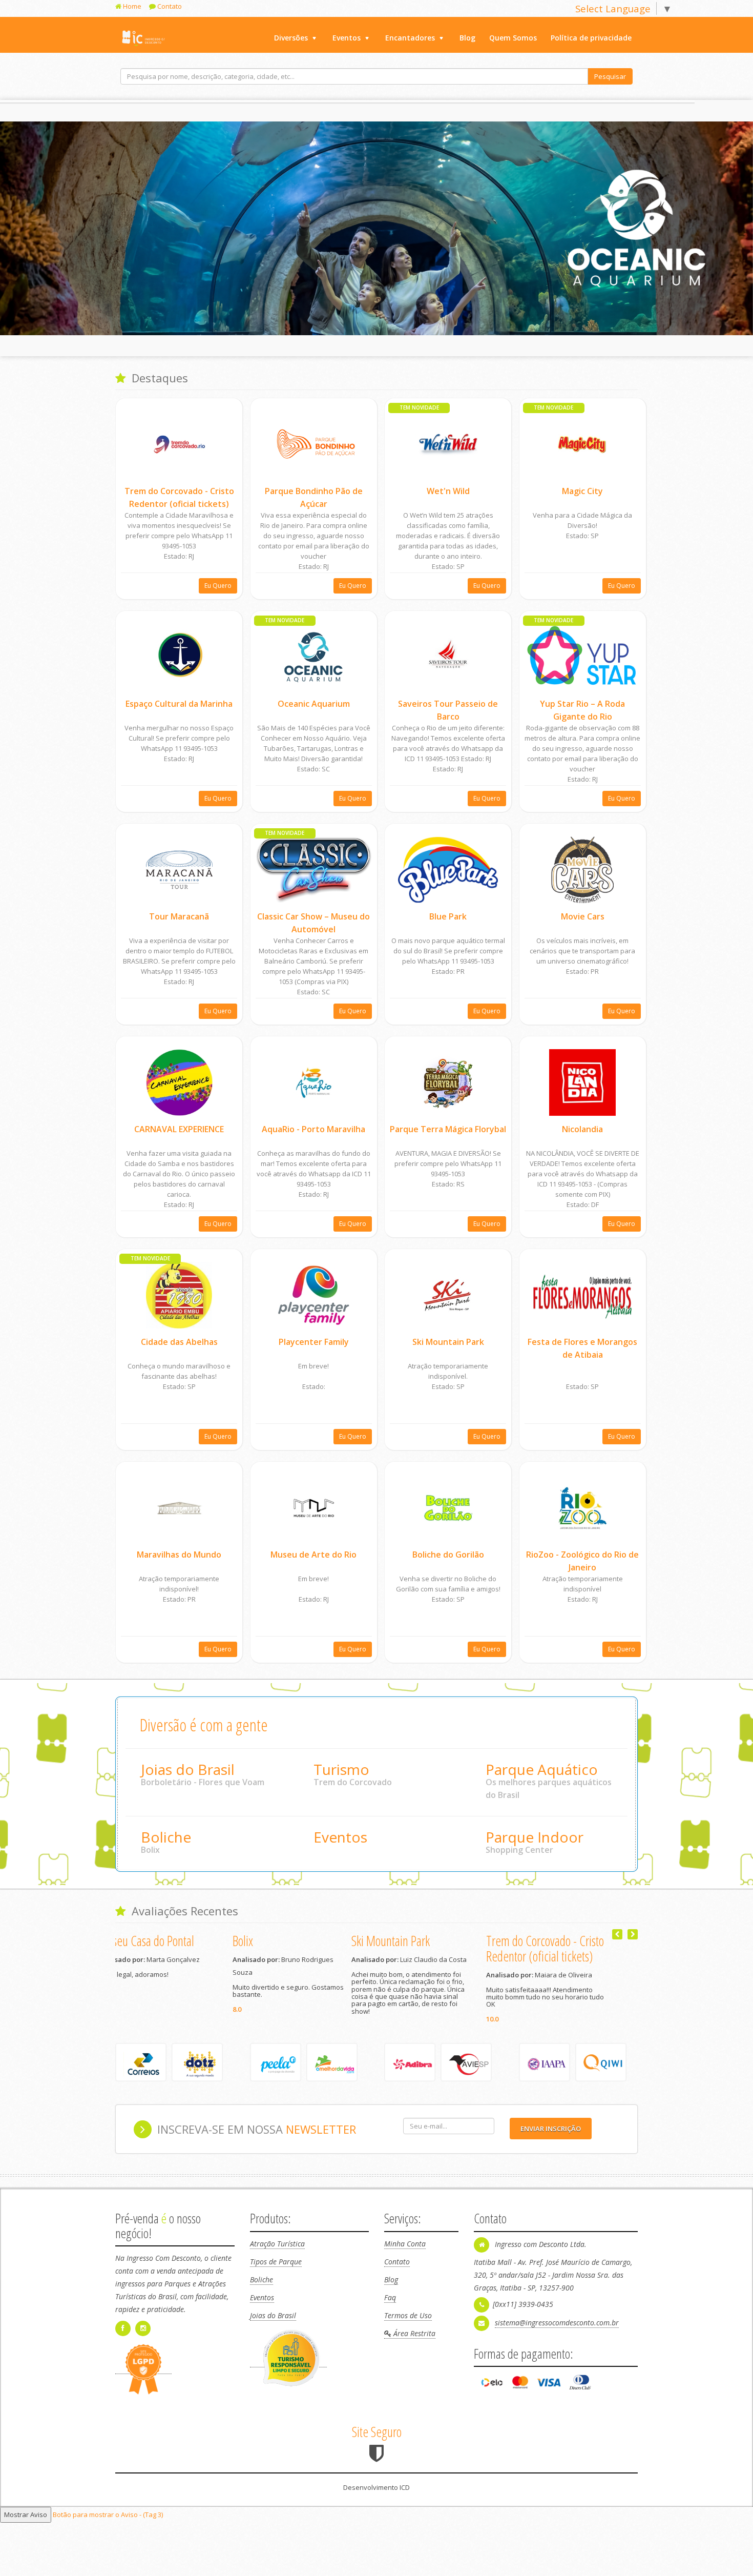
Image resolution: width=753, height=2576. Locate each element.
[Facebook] (124, 2336)
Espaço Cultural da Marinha (179, 704)
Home (131, 6)
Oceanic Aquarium (314, 704)
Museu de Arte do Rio (313, 1555)
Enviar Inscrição (551, 2137)
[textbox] (354, 76)
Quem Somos (513, 38)
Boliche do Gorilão (448, 1555)
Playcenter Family (314, 1342)
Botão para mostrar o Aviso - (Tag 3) (108, 2523)
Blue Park (448, 916)
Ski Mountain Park (448, 1342)
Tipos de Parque (276, 2270)
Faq (390, 2306)
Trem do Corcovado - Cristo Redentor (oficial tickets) (309, 1948)
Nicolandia (582, 1129)
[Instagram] (144, 2336)
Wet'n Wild (448, 491)
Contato (169, 6)
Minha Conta (405, 2252)
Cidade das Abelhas (179, 1342)
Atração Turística (277, 2252)
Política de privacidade (591, 38)
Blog (467, 38)
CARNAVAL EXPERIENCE (179, 1129)
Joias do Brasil (188, 1769)
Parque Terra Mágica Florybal (448, 1129)
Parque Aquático (542, 1769)
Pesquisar (610, 76)
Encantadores (410, 38)
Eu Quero (218, 586)
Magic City (582, 491)
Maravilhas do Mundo (179, 1555)
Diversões (291, 38)
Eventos (347, 38)
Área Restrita (413, 2342)
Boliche (166, 1837)
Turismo (341, 1769)
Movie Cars (583, 916)
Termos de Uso (408, 2324)
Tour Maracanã (179, 916)
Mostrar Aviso (26, 2523)
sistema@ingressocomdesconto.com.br (557, 2331)
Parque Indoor (535, 1837)
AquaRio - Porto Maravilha (313, 1129)
